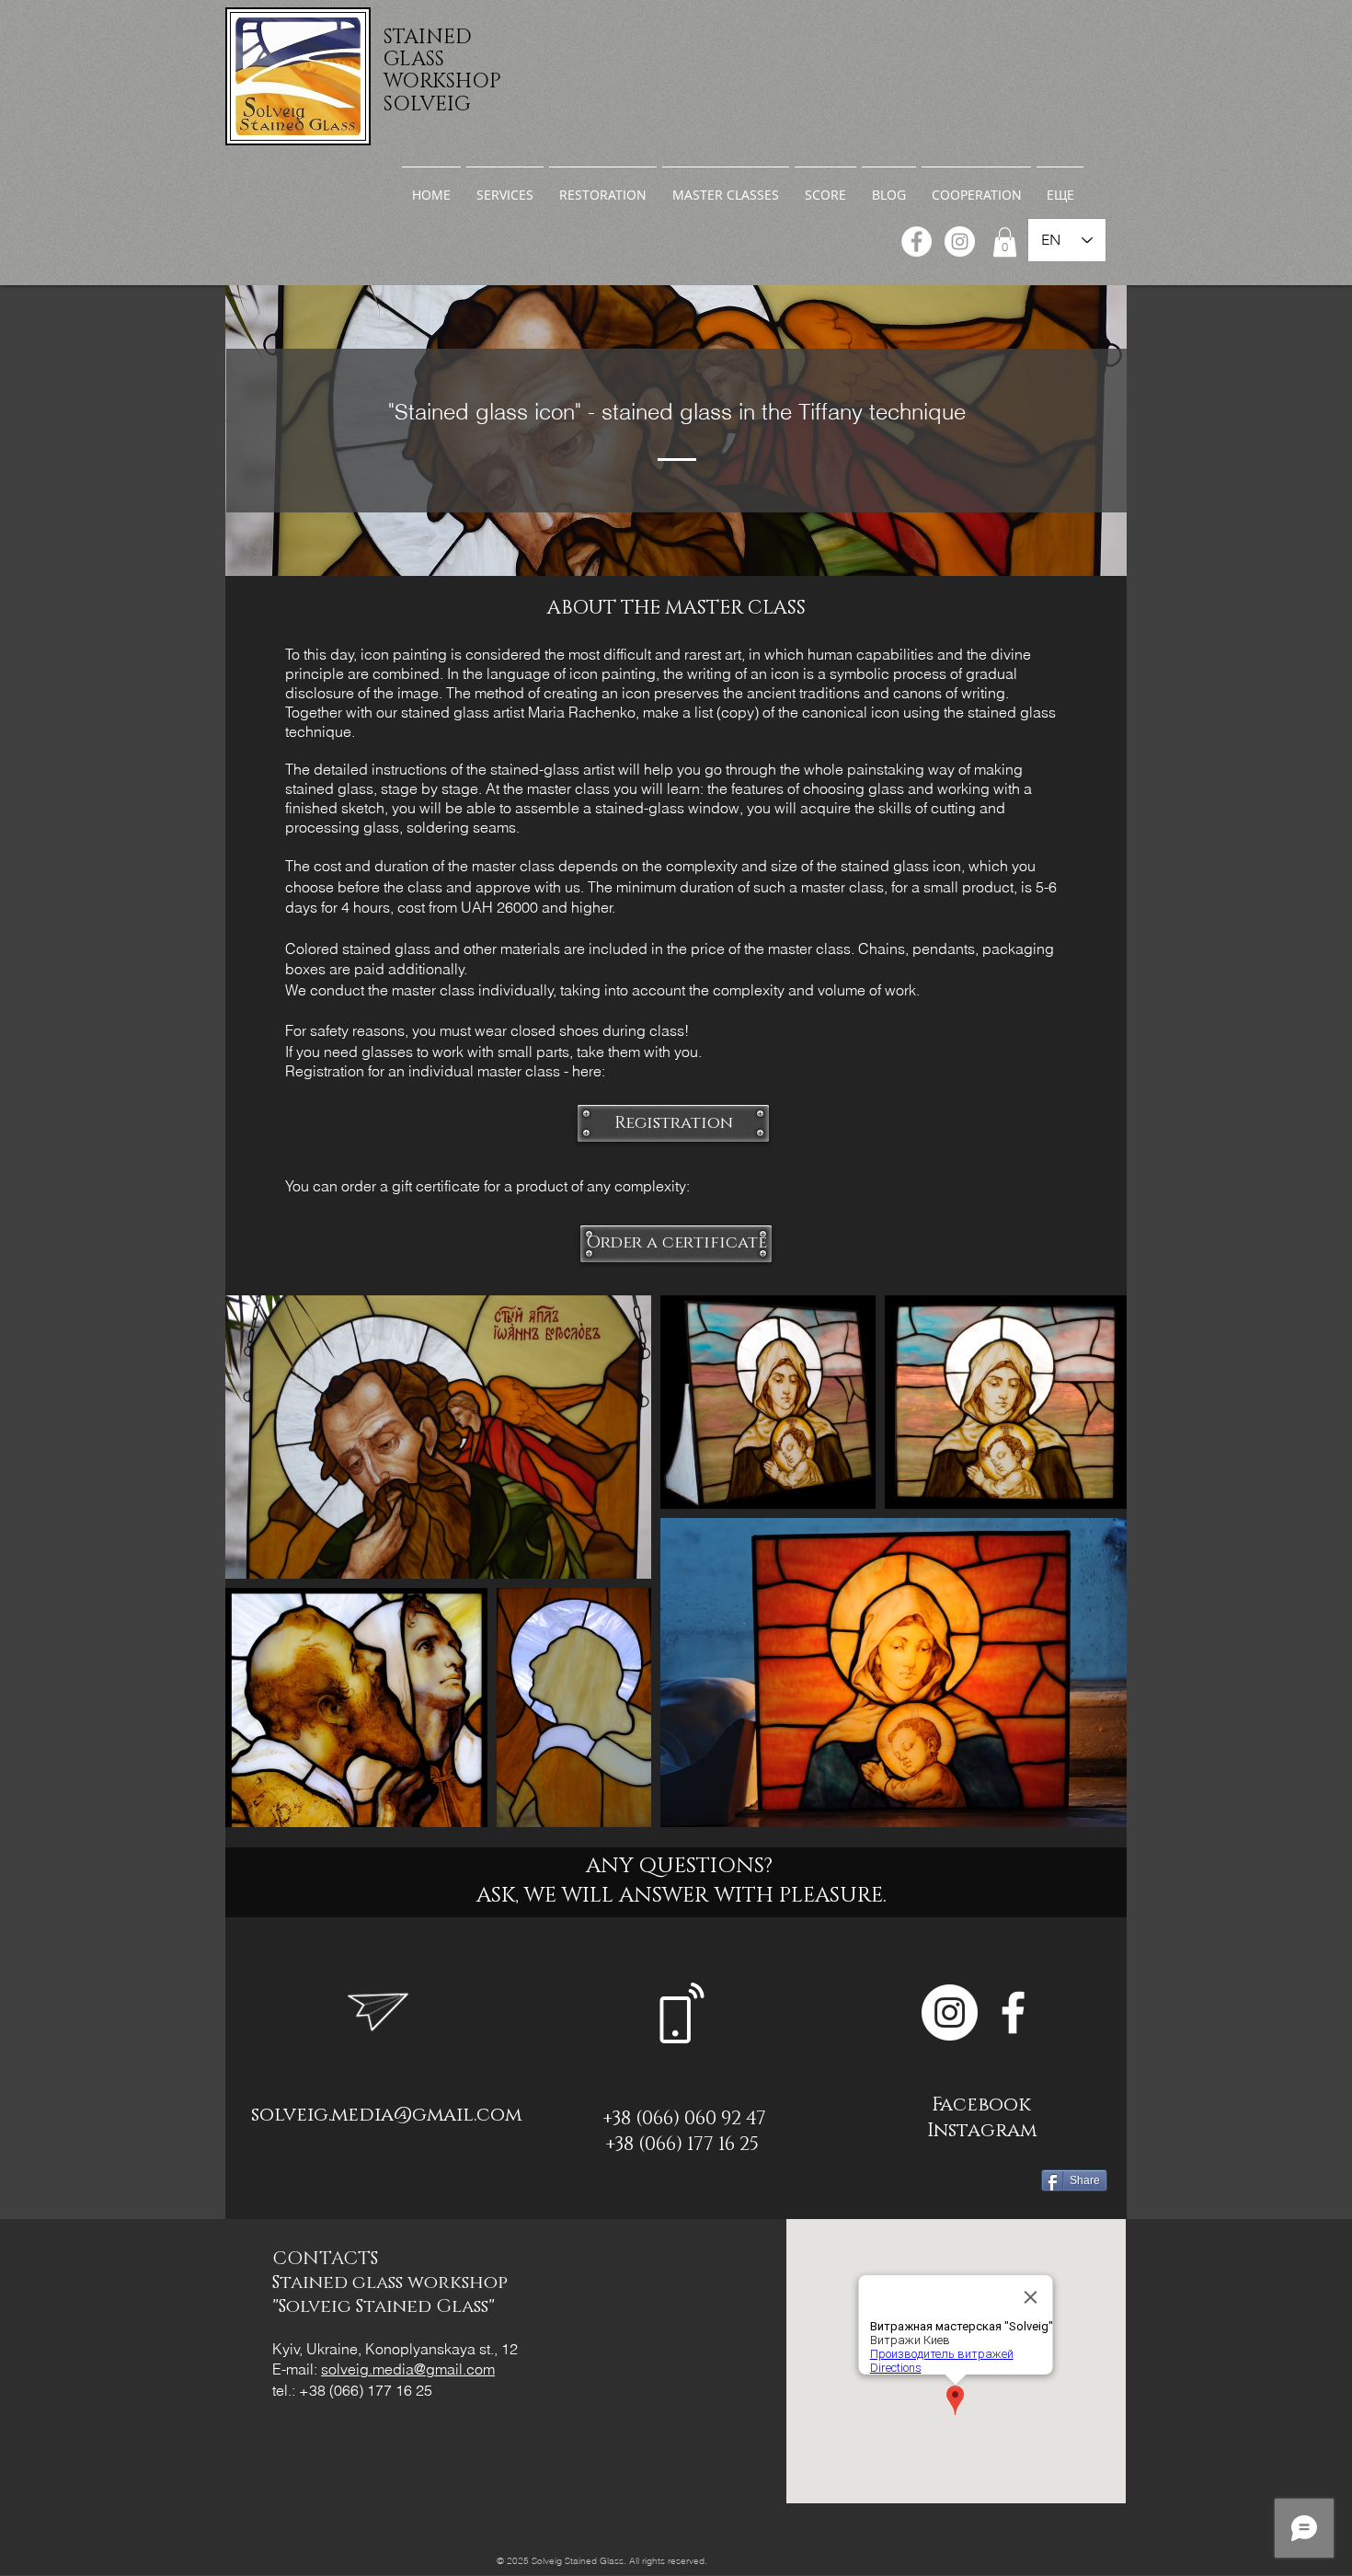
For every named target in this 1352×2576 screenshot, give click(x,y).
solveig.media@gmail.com (386, 2115)
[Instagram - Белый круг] (950, 2012)
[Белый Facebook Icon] (1013, 2012)
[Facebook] (917, 241)
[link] (1005, 242)
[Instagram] (960, 241)
